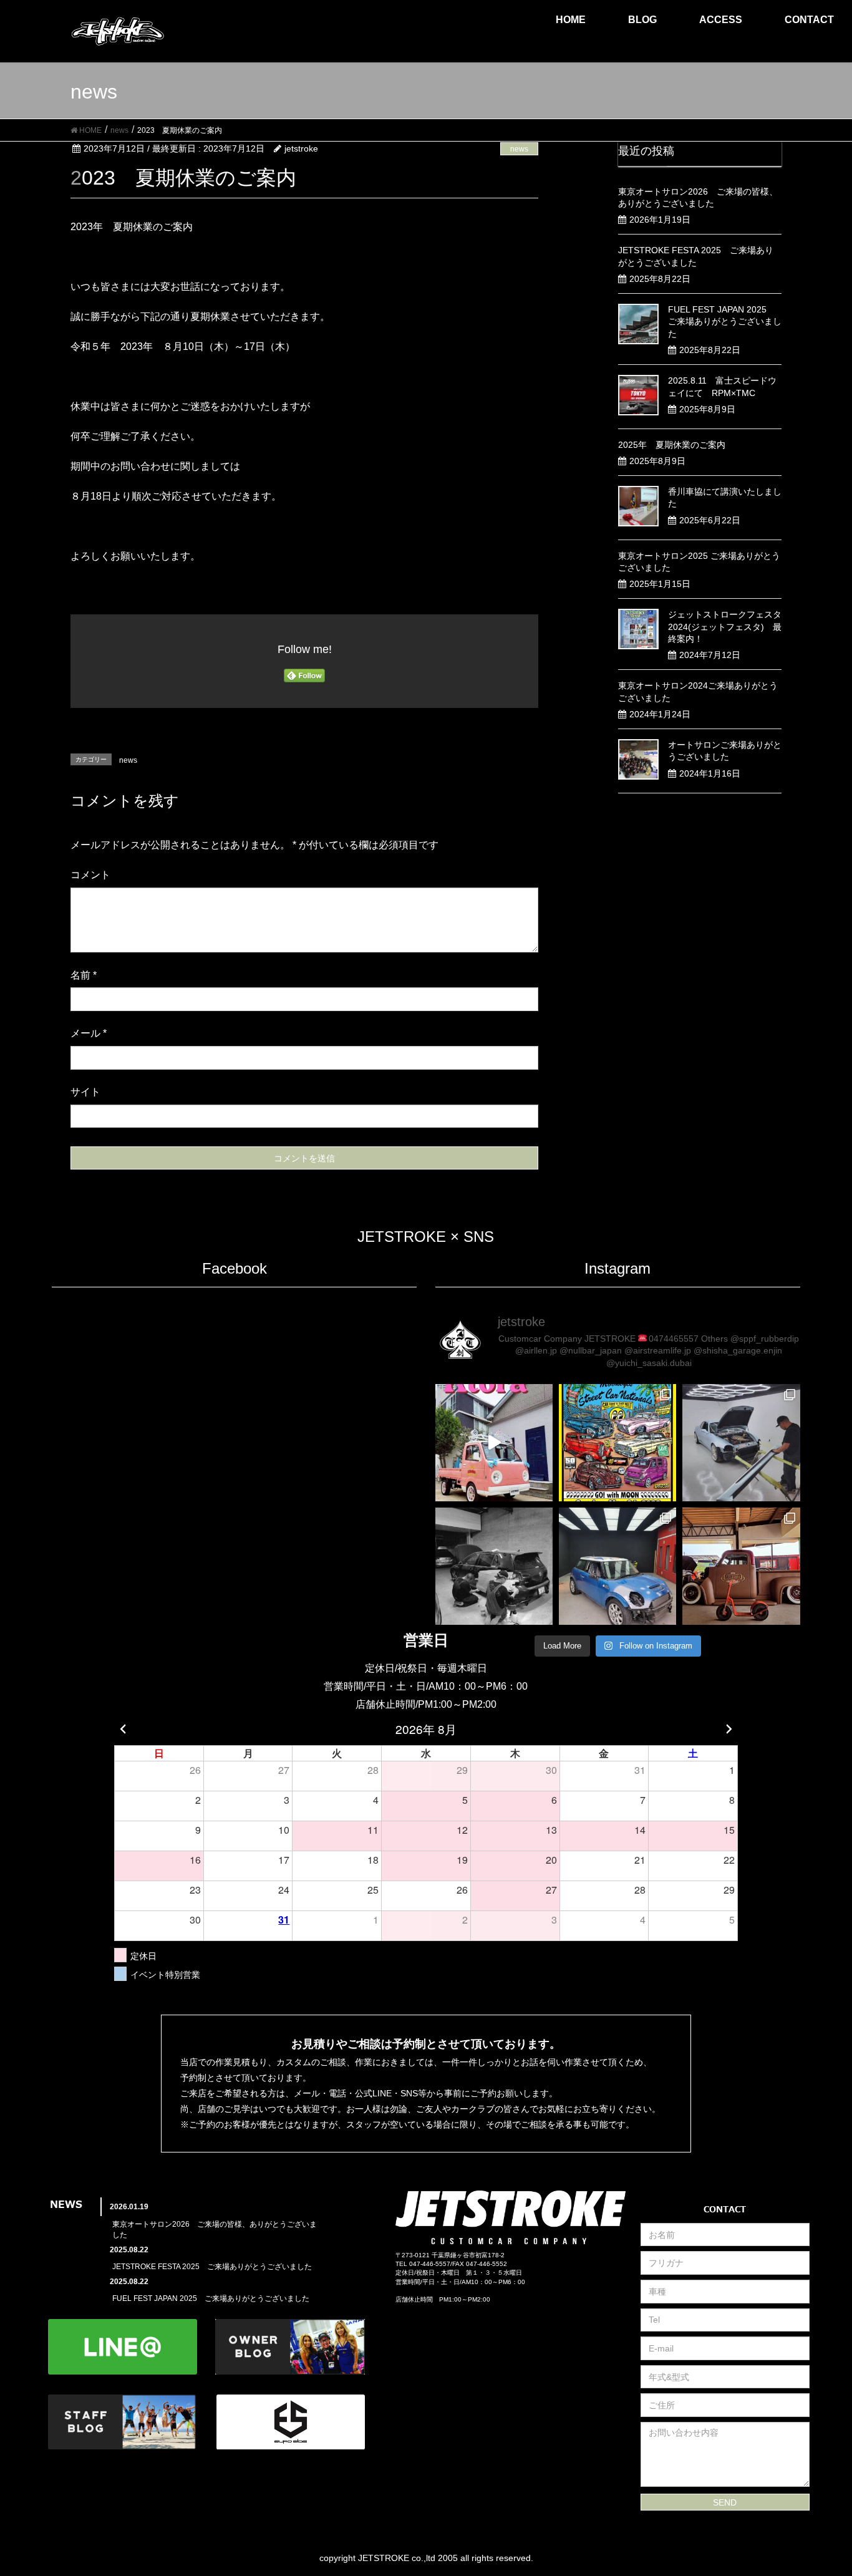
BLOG (642, 20)
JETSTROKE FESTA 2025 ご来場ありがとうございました (212, 2267)
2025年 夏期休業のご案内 (672, 445)
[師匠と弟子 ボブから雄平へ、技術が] (494, 1566)
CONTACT (809, 20)
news (519, 149)
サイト (85, 1092)
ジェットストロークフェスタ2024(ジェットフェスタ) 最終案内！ (725, 627)
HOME (571, 20)
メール (89, 1033)
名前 (84, 975)
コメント (90, 875)
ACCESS (721, 20)
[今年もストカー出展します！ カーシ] (617, 1443)
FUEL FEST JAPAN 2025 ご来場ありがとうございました (725, 322)
